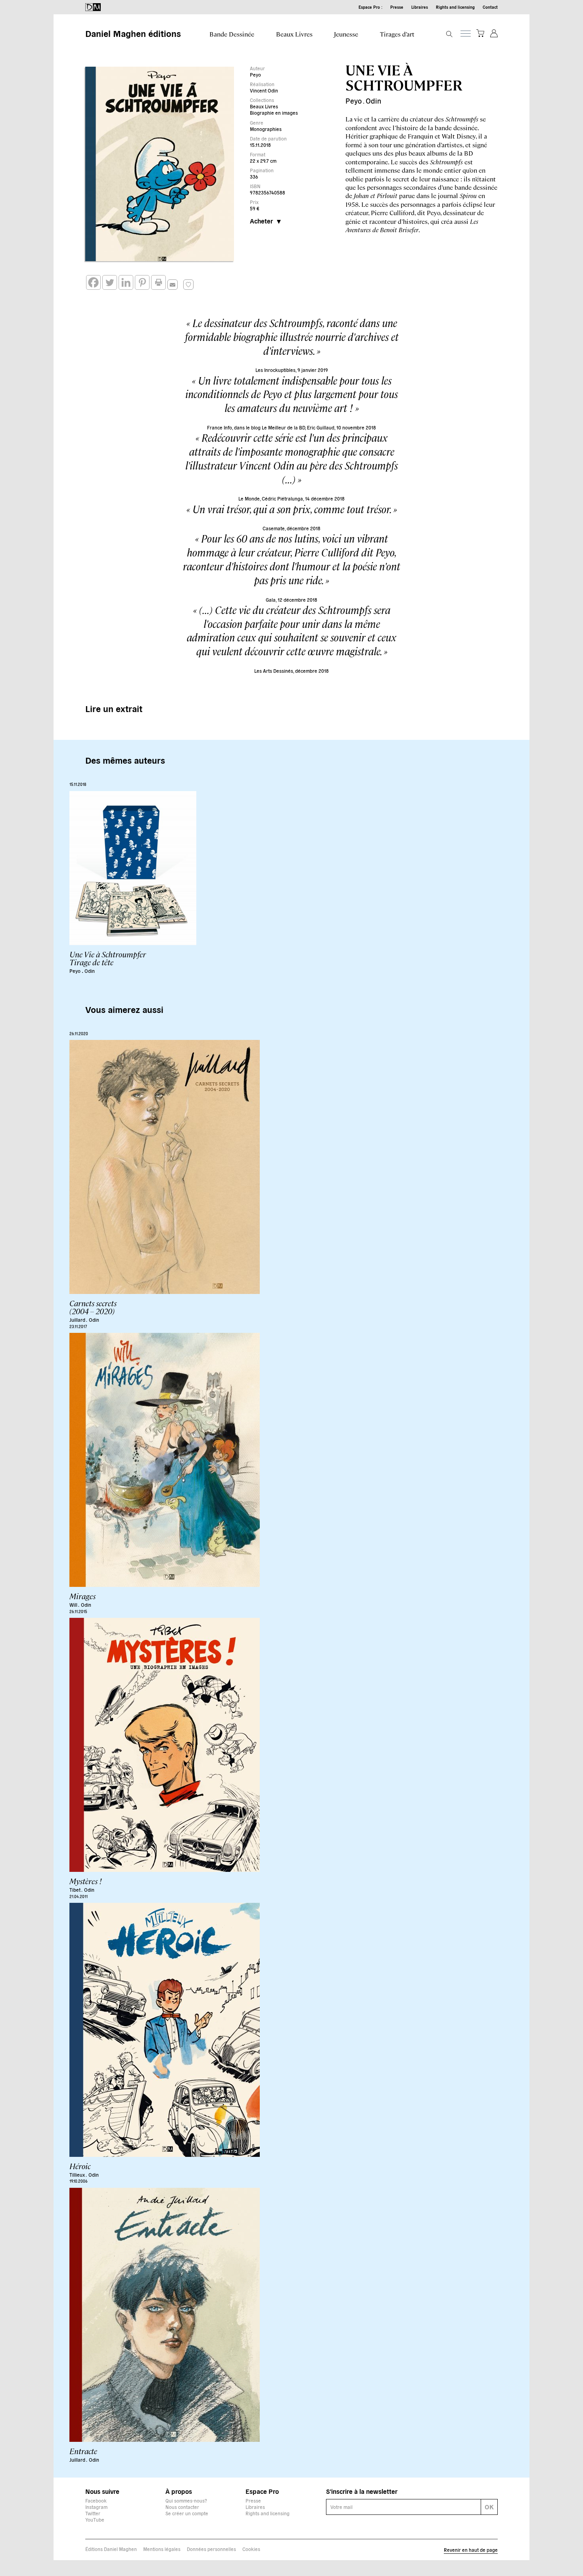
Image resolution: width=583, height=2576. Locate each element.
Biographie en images (274, 113)
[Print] (158, 282)
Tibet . (76, 1890)
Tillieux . (78, 2175)
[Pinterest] (142, 282)
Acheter (261, 221)
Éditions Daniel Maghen (111, 2549)
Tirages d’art (397, 34)
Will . (74, 1605)
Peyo (255, 74)
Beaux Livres (294, 34)
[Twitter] (110, 282)
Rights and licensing (455, 7)
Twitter (93, 2513)
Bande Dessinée (232, 34)
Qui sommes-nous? (186, 2500)
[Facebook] (93, 282)
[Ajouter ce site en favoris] (188, 285)
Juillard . (78, 1320)
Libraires (420, 7)
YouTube (95, 2519)
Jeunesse (346, 34)
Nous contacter (182, 2507)
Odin (373, 101)
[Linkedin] (126, 282)
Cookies (251, 2549)
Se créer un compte (187, 2513)
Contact (490, 7)
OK (489, 2507)
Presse (397, 7)
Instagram (96, 2507)
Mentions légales (162, 2549)
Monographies (266, 129)
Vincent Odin (264, 90)
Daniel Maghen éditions (133, 33)
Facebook (96, 2500)
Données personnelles (211, 2549)
